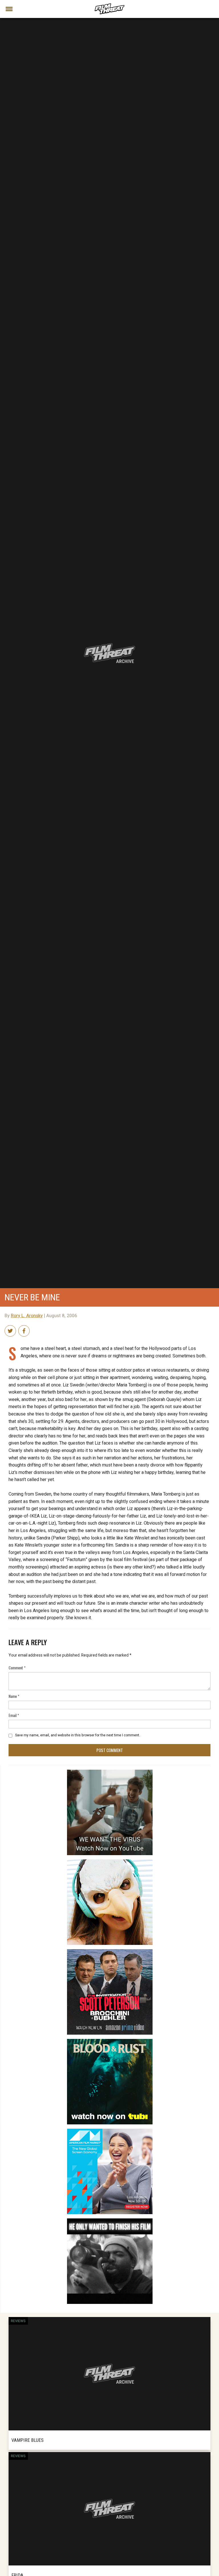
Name (14, 1696)
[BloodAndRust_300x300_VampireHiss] (110, 2041)
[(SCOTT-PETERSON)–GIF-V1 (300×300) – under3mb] (110, 1951)
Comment (17, 1668)
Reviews (18, 2321)
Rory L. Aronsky (27, 1316)
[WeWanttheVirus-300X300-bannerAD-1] (110, 1772)
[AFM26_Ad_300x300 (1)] (110, 2131)
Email (14, 1715)
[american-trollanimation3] (110, 1862)
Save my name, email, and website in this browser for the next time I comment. (78, 1735)
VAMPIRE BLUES (28, 2440)
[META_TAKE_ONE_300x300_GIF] (110, 2221)
